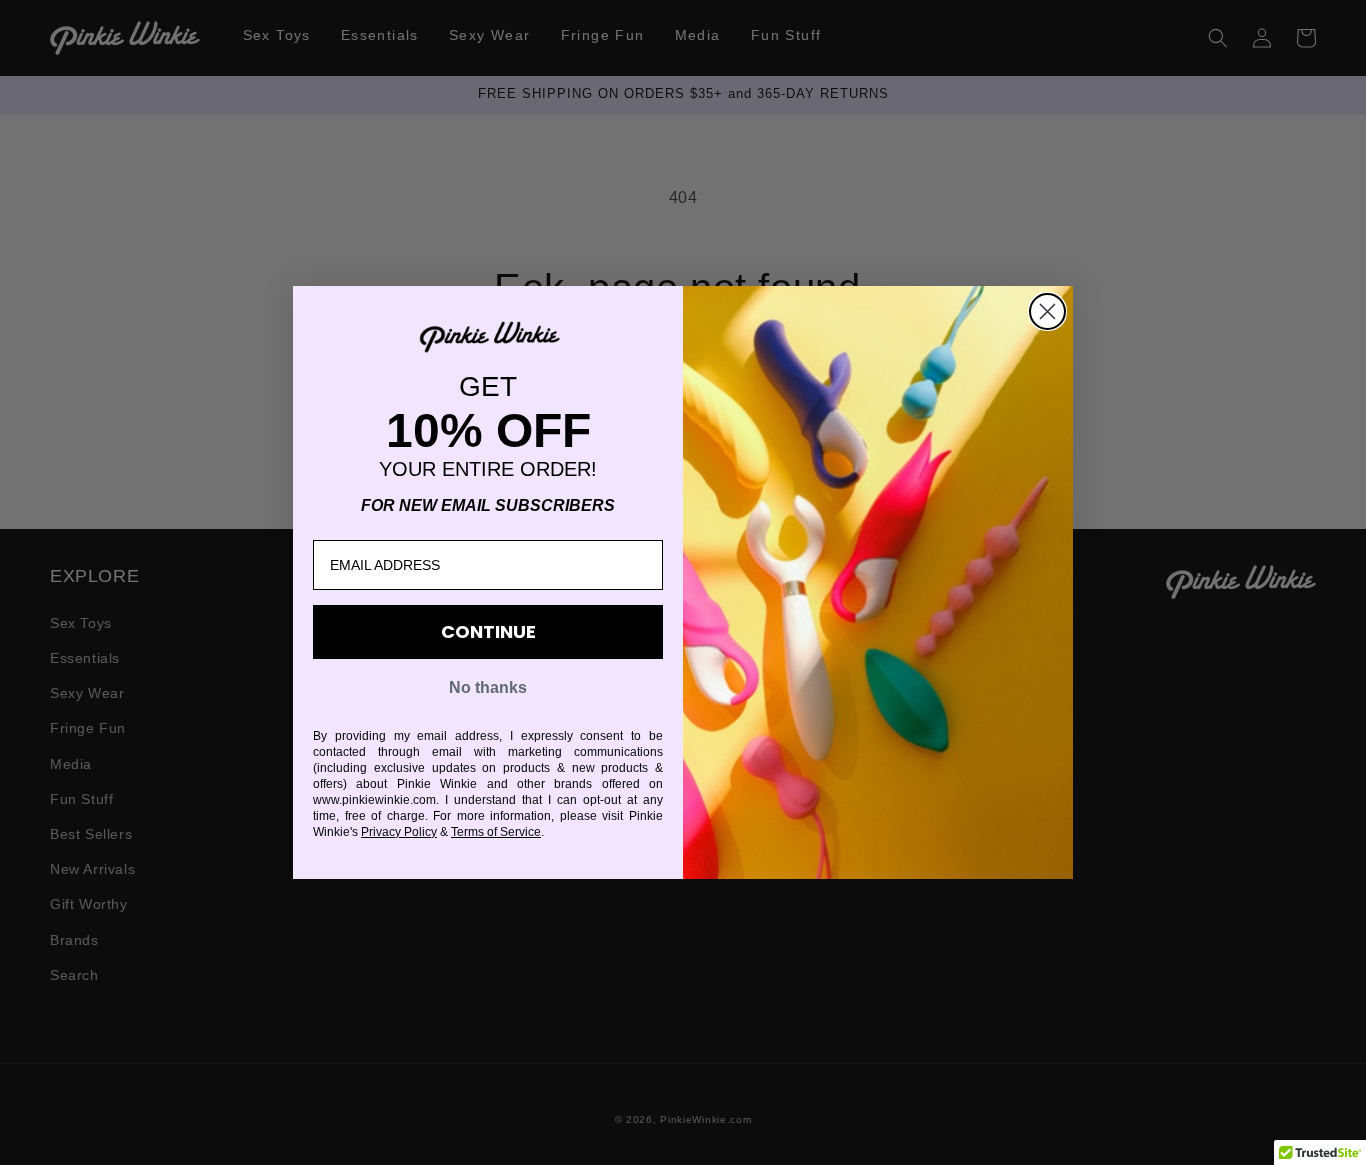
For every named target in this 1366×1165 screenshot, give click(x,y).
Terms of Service (496, 832)
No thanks (488, 687)
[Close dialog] (1047, 311)
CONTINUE (488, 631)
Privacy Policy (399, 832)
